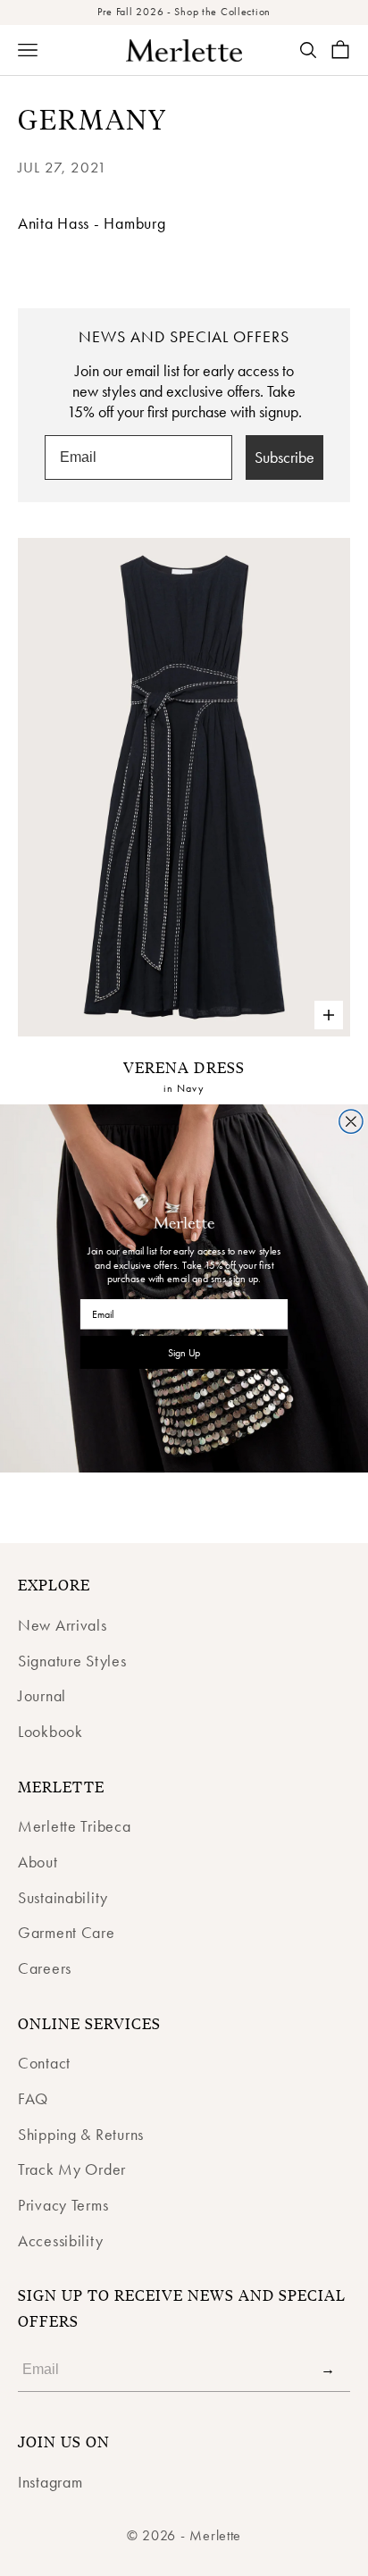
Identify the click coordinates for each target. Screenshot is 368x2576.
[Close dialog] (351, 1120)
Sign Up (184, 1352)
